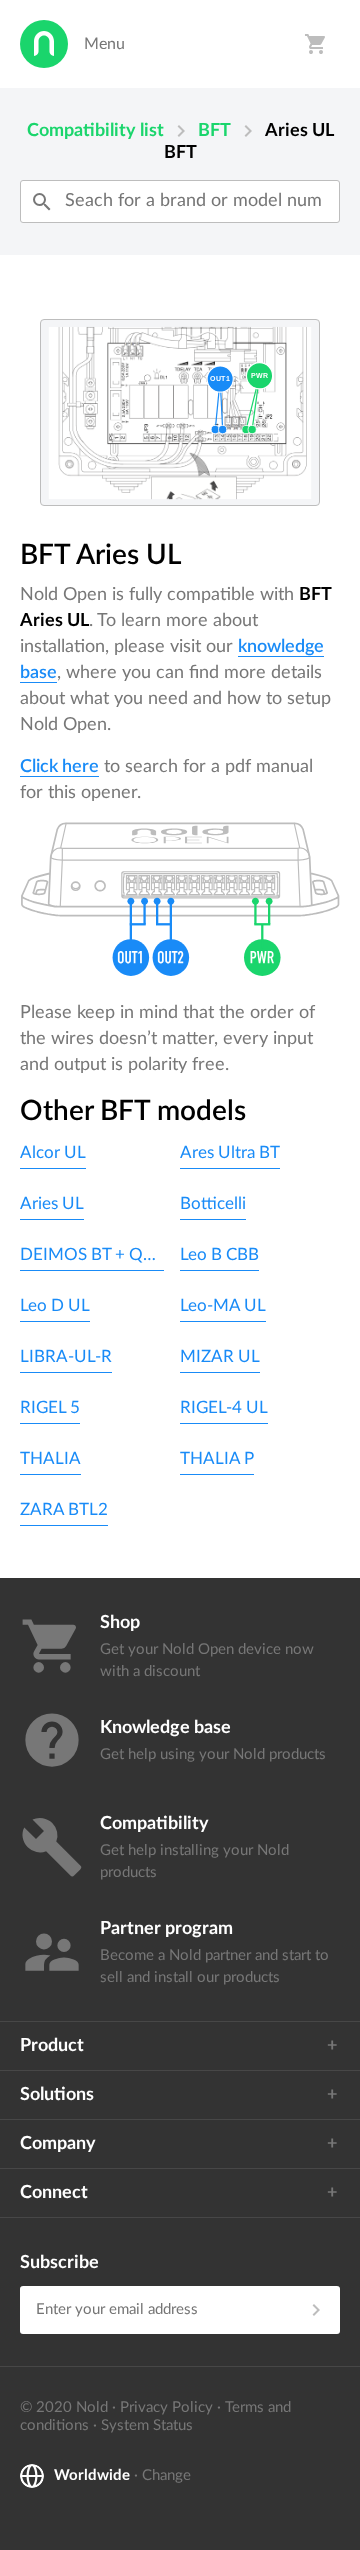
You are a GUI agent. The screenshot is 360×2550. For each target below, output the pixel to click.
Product (52, 2046)
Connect (54, 2193)
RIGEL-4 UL (224, 1407)
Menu (104, 44)
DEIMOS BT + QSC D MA (92, 1254)
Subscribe (59, 2263)
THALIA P (217, 1458)
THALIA (50, 1458)
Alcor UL (53, 1152)
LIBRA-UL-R (66, 1356)
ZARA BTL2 (64, 1509)
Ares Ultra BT (230, 1152)
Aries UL (52, 1203)
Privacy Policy (166, 2407)
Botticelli (213, 1203)
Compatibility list (95, 131)
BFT (214, 131)
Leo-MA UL (223, 1305)
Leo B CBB (219, 1254)
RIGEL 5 (50, 1407)
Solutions (57, 2095)
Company (58, 2144)
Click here (59, 767)
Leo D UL (55, 1305)
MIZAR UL (220, 1356)
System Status (147, 2425)
